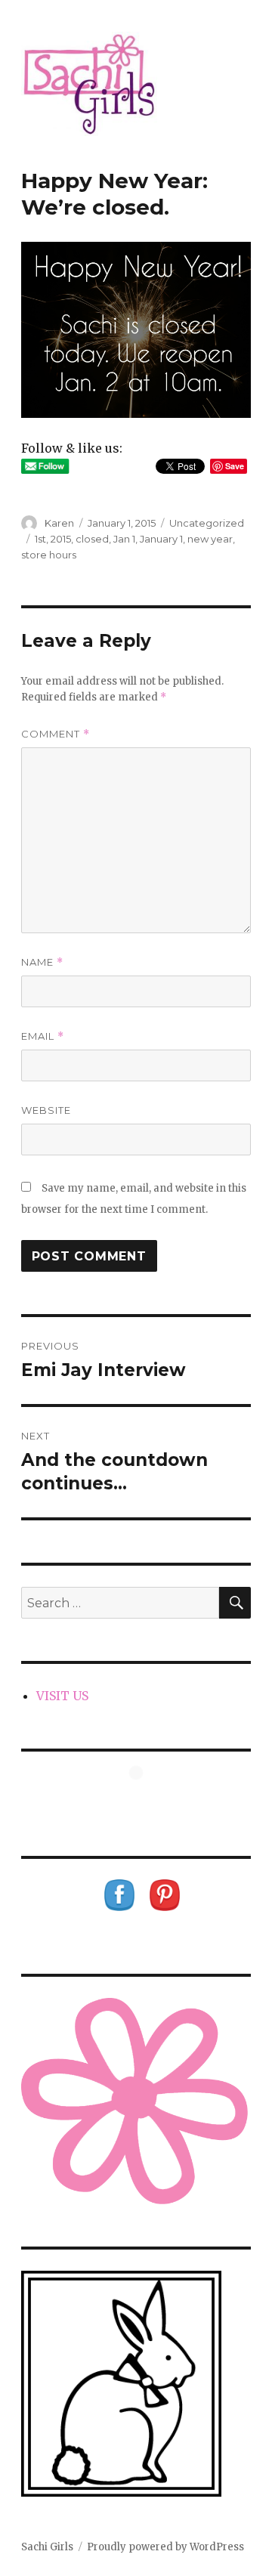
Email (43, 1036)
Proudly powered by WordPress (165, 2547)
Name (42, 962)
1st (40, 539)
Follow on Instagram (145, 1800)
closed (92, 539)
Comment (56, 734)
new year (210, 539)
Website (46, 1110)
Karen (59, 523)
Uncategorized (207, 523)
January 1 (161, 539)
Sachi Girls (47, 2547)
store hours (49, 555)
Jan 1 (124, 539)
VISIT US (62, 1696)
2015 (61, 539)
